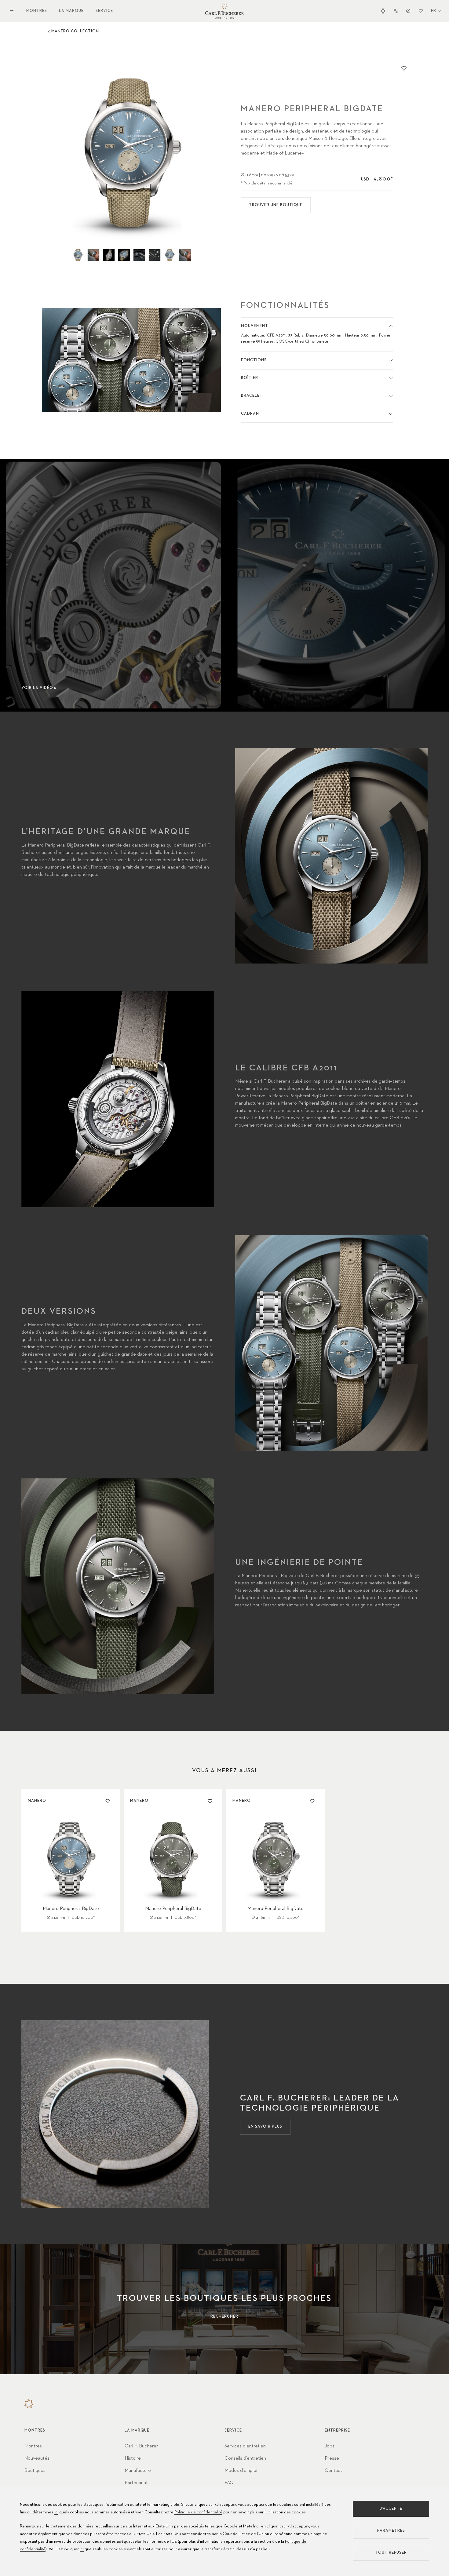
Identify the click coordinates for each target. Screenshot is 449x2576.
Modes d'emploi (241, 2471)
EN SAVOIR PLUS (265, 2127)
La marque (71, 11)
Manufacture (138, 2471)
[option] (131, 152)
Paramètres (391, 2531)
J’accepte (391, 2509)
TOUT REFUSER (391, 2553)
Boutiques (35, 2471)
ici (56, 2512)
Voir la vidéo (37, 688)
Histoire (133, 2458)
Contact (333, 2471)
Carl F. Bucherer (141, 2446)
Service (104, 11)
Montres (37, 11)
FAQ (229, 2483)
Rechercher (224, 2317)
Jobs (330, 2446)
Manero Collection (75, 31)
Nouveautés (37, 2458)
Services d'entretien (245, 2446)
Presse (332, 2458)
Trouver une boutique (276, 205)
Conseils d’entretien (245, 2458)
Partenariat (136, 2483)
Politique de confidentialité (198, 2512)
